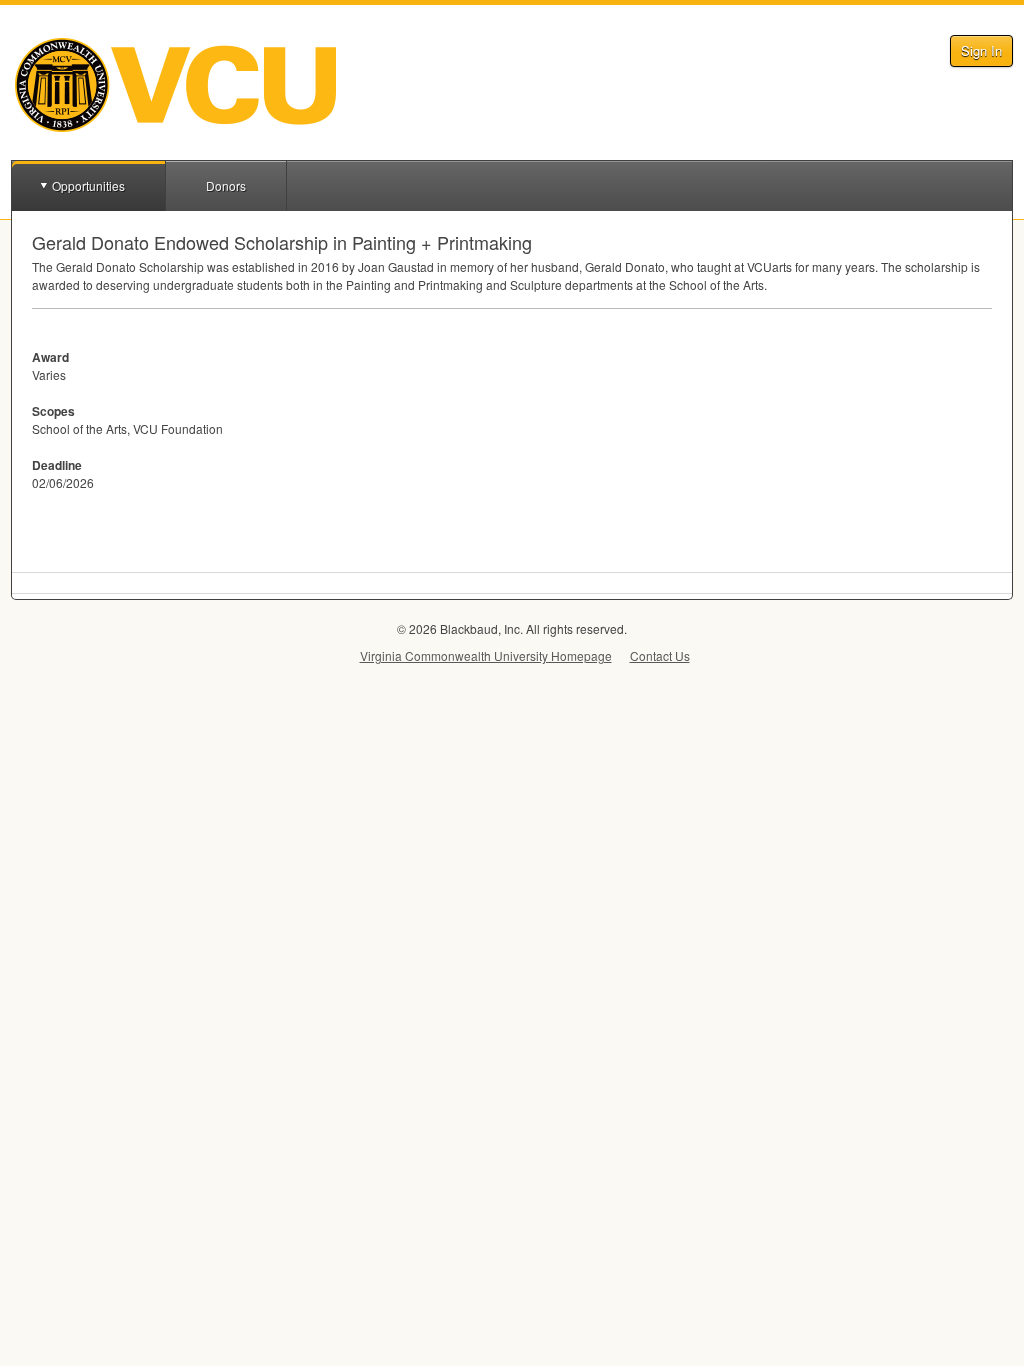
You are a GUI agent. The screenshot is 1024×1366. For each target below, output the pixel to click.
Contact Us (660, 655)
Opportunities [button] (88, 185)
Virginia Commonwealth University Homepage (486, 655)
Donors (226, 185)
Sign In (981, 50)
